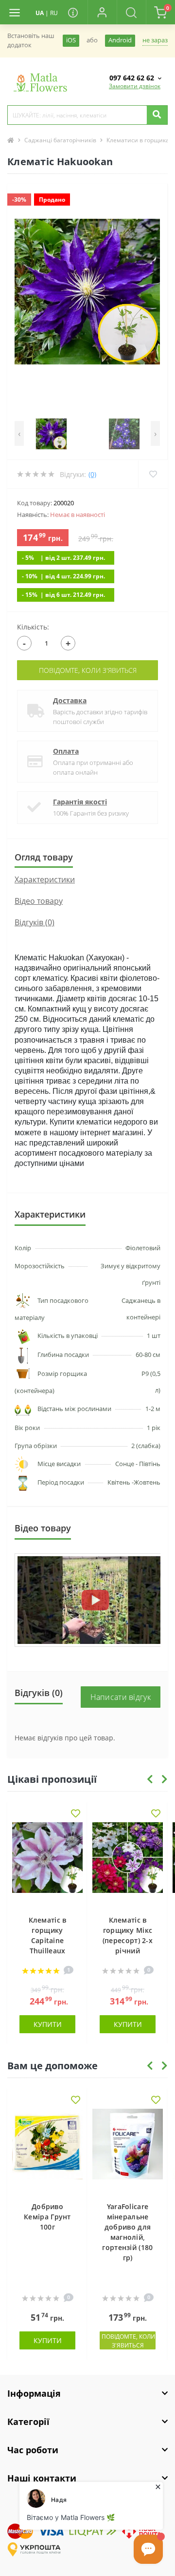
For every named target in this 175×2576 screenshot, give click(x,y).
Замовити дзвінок (135, 86)
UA (40, 13)
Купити (48, 2024)
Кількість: (33, 627)
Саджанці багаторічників (60, 140)
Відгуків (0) (35, 922)
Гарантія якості (80, 802)
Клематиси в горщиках (139, 140)
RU (54, 13)
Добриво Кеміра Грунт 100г (47, 2217)
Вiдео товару (39, 901)
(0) (92, 474)
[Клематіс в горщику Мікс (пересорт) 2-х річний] (128, 1864)
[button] (102, 12)
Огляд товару (44, 857)
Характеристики (45, 879)
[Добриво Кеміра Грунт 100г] (47, 2150)
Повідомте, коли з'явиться (88, 670)
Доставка (70, 700)
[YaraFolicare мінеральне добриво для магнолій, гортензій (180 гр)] (128, 2150)
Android (120, 40)
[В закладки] (76, 1814)
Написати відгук (121, 1697)
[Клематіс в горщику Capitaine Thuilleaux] (47, 1864)
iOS (71, 40)
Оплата (66, 751)
